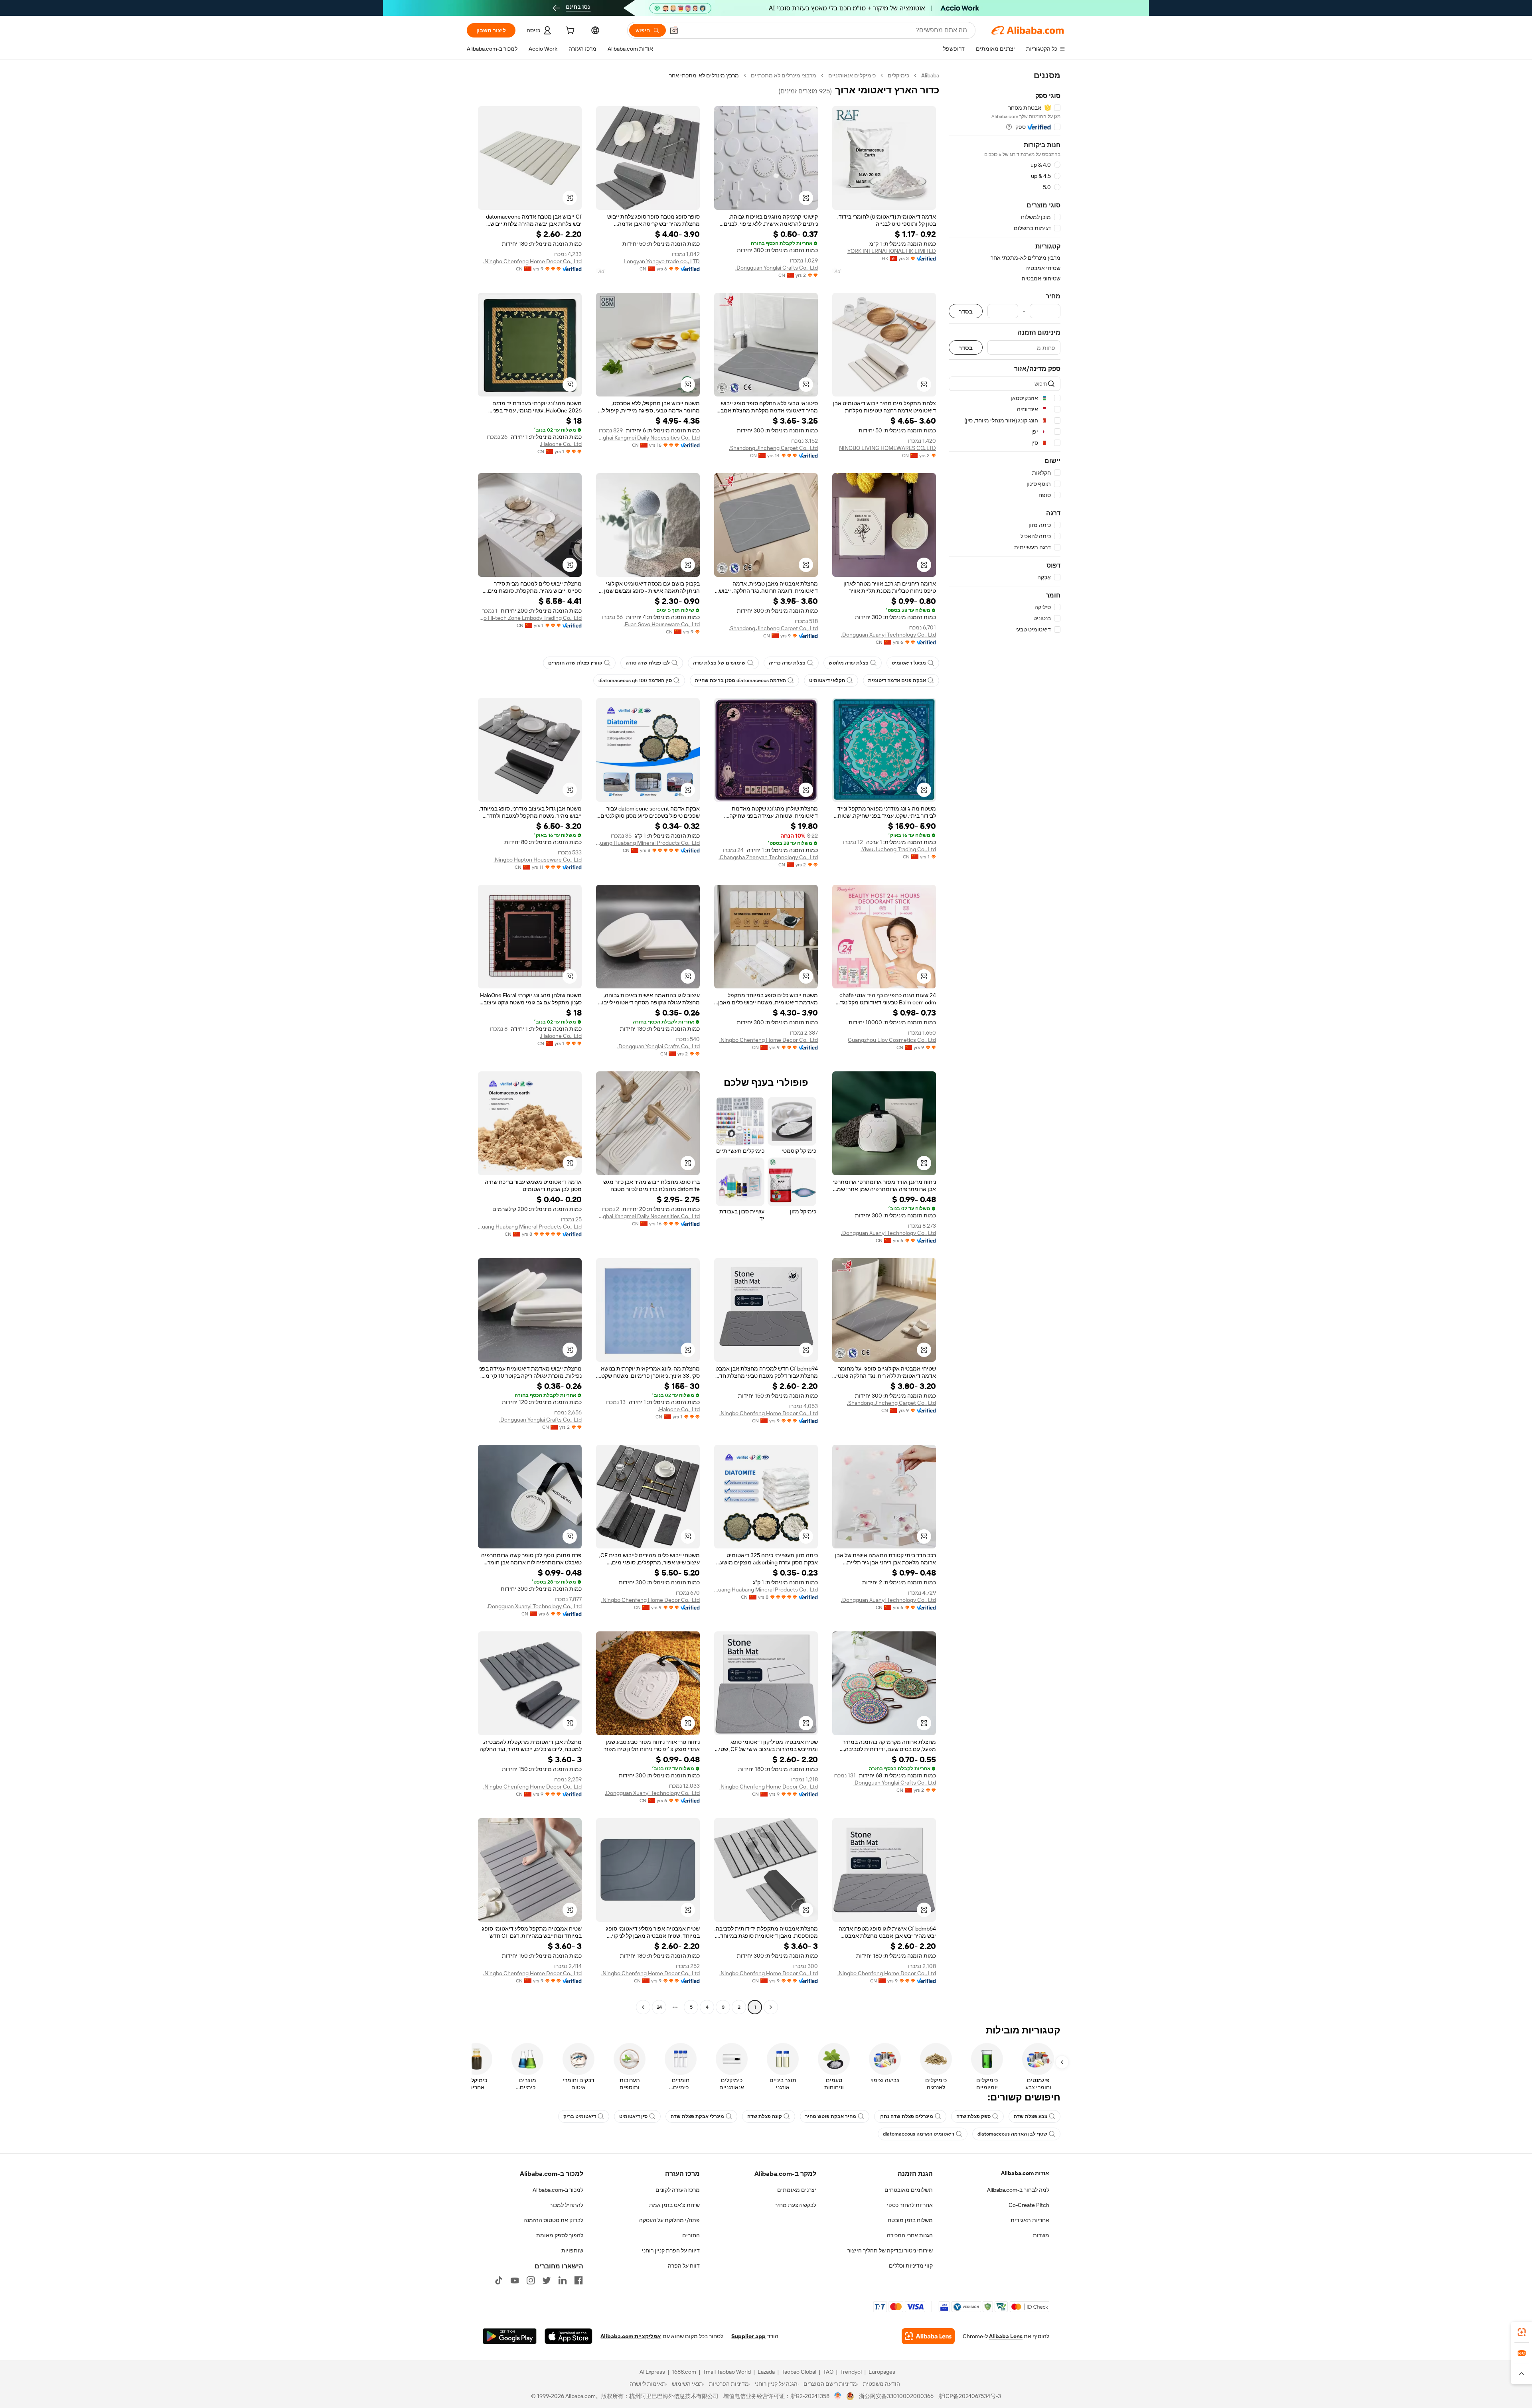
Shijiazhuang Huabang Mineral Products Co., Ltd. (648, 843)
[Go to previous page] (771, 2007)
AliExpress (652, 2372)
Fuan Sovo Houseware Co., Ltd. (662, 624)
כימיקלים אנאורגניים (852, 75)
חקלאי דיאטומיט (827, 680)
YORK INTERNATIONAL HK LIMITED (892, 251)
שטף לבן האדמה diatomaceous (1012, 2134)
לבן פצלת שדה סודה (648, 663)
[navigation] (1005, 1042)
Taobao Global (799, 2372)
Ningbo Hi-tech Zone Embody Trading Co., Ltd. (530, 618)
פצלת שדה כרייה (787, 663)
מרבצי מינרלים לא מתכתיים (784, 75)
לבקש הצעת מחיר (796, 2205)
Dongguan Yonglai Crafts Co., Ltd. (777, 268)
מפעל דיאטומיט (909, 663)
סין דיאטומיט (633, 2116)
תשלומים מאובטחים (909, 2190)
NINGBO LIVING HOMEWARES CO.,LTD (887, 448)
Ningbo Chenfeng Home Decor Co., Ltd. (532, 261)
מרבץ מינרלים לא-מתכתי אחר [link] (704, 75)
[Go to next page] (643, 2007)
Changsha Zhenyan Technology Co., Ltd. (768, 857)
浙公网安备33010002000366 (896, 2396)
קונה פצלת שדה (765, 2116)
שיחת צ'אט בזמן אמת (674, 2205)
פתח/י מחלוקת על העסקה (669, 2220)
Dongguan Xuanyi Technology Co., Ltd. (888, 635)
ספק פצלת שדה (973, 2116)
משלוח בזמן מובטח (910, 2220)
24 (659, 2007)
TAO (828, 2372)
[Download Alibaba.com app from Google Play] (510, 2336)
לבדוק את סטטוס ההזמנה (553, 2220)
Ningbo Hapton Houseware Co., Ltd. (538, 860)
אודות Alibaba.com (1025, 2173)
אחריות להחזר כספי (910, 2205)
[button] (674, 30)
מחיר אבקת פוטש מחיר (831, 2116)
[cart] (569, 32)
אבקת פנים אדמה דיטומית (897, 680)
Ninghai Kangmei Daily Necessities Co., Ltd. (648, 438)
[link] (1522, 2332)
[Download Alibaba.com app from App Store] (569, 2336)
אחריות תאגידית (1030, 2220)
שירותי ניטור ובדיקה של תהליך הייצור (890, 2250)
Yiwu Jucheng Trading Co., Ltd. (898, 849)
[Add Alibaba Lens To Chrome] (928, 2336)
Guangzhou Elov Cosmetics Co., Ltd (892, 1040)
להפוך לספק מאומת (560, 2235)
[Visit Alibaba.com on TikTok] (499, 2280)
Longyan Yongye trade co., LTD (662, 261)
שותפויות (572, 2250)
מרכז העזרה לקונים (678, 2190)
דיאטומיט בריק (580, 2116)
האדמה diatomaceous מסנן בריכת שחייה (740, 680)
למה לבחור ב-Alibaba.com (1018, 2190)
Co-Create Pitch (1029, 2205)
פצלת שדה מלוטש (849, 663)
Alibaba (930, 75)
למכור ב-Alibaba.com (558, 2190)
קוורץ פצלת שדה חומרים (575, 663)
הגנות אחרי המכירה (910, 2235)
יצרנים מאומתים (797, 2190)
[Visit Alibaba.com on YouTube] (515, 2280)
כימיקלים (898, 75)
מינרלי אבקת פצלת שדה (697, 2116)
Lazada (766, 2372)
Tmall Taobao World (727, 2372)
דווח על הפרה (684, 2266)
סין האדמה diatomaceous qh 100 (635, 680)
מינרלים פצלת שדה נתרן (906, 2116)
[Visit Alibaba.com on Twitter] (547, 2280)
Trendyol (851, 2372)
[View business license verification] (838, 2396)
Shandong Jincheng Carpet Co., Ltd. (773, 448)
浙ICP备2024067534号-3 (970, 2396)
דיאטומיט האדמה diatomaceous (919, 2134)
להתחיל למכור (567, 2205)
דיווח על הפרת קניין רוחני (671, 2250)
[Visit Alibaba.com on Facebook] (578, 2280)
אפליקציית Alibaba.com (631, 2336)
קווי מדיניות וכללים (911, 2266)
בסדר (966, 311)
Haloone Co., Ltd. (561, 444)
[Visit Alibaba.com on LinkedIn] (563, 2280)
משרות (1041, 2235)
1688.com (684, 2372)
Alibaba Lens (1006, 2336)
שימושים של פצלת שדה (719, 663)
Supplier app (748, 2336)
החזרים (691, 2235)
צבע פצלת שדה (1031, 2116)
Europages (882, 2372)
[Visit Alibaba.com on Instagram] (531, 2280)
